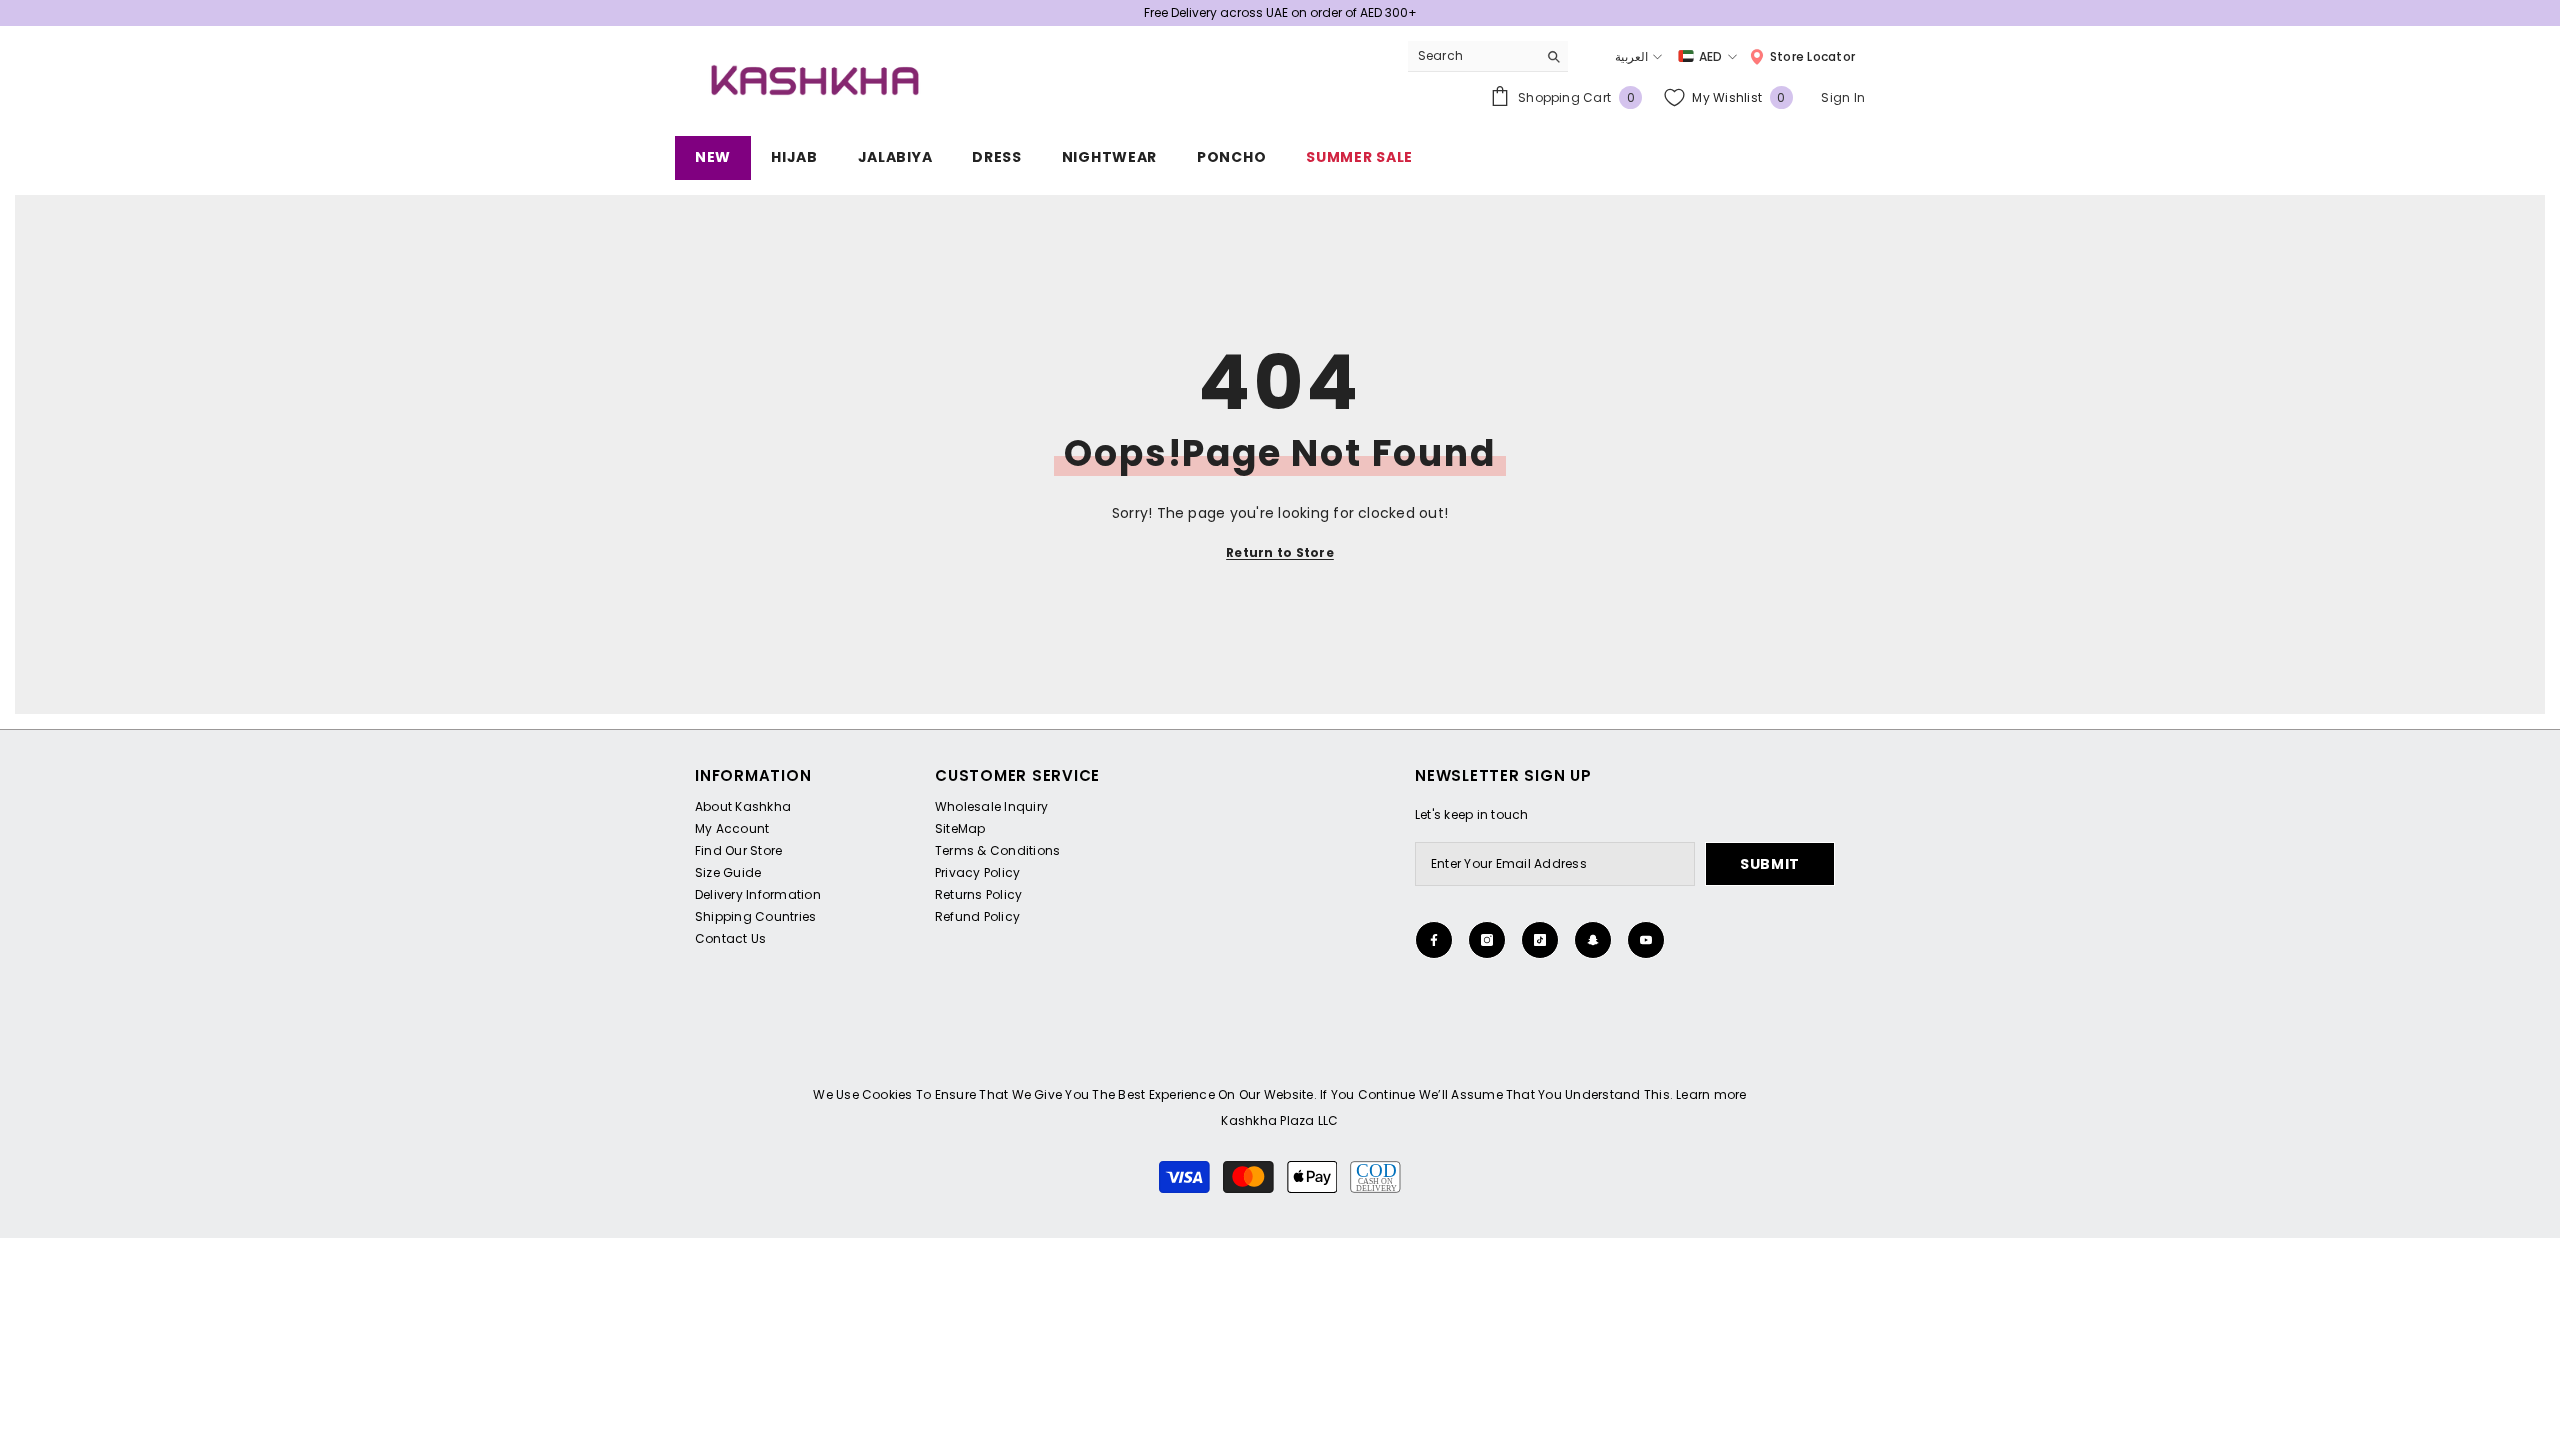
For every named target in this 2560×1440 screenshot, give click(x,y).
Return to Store (1280, 552)
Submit (1770, 864)
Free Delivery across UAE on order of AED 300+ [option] (1280, 12)
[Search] (1488, 56)
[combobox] (1472, 56)
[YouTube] (1646, 940)
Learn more (1711, 1094)
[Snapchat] (1593, 940)
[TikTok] (1540, 940)
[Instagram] (1487, 940)
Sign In (1843, 97)
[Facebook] (1434, 940)
